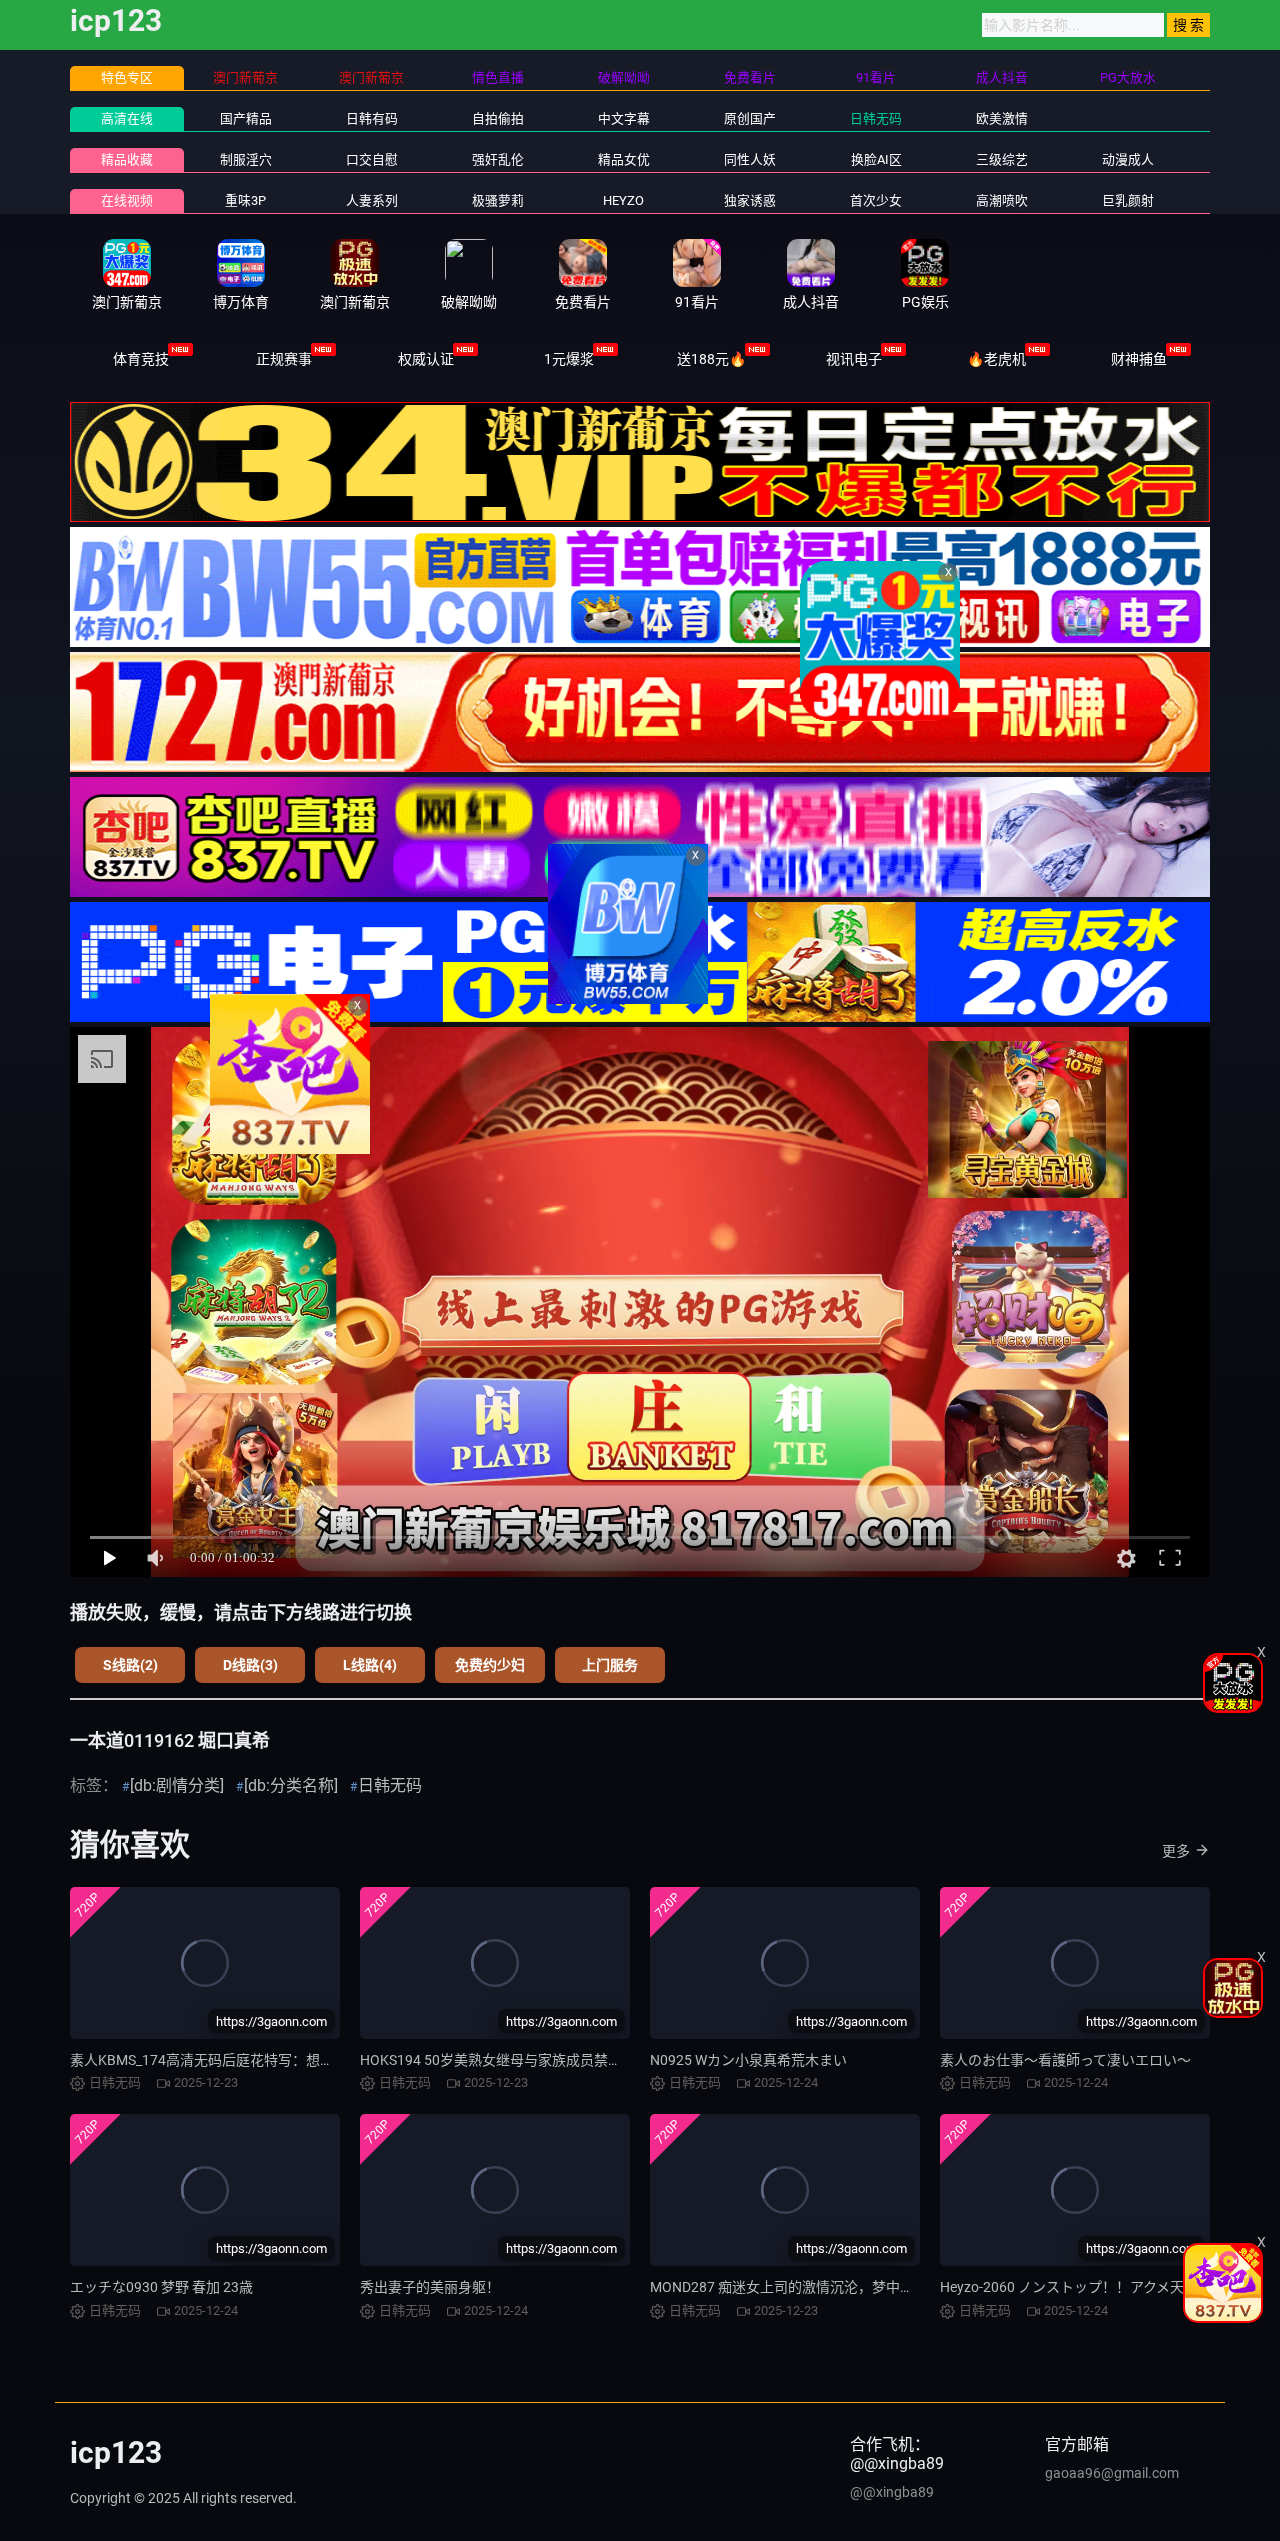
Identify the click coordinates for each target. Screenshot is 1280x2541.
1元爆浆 (569, 359)
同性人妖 (750, 159)
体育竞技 (141, 359)
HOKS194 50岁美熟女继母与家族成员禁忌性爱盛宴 (519, 2060)
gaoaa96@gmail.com (1112, 2473)
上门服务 (610, 1665)
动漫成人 (1128, 159)
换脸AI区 (876, 159)
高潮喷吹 (1002, 200)
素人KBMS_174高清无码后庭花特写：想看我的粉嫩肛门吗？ (258, 2060)
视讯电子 (854, 359)
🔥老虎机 (996, 359)
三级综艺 (1002, 159)
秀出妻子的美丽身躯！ (430, 2287)
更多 (1176, 1851)
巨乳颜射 (1128, 200)
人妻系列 (372, 200)
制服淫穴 (246, 159)
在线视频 (127, 200)
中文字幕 (624, 118)
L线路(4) (370, 1665)
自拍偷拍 (498, 118)
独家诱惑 (750, 200)
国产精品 (246, 118)
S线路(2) (130, 1665)
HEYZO (623, 200)
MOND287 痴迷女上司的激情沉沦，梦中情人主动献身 (817, 2287)
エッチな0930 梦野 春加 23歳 (161, 2287)
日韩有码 (372, 118)
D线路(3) (250, 1665)
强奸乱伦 (498, 159)
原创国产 (750, 118)
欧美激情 (1002, 118)
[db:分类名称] (291, 1785)
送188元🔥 (711, 359)
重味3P (245, 200)
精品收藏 (127, 159)
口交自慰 (372, 159)
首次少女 (876, 200)
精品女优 (624, 159)
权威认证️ (426, 359)
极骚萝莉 (498, 200)
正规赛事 (284, 359)
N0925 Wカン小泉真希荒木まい (748, 2060)
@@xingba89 (892, 2492)
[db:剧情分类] (177, 1785)
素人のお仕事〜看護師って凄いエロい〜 (1065, 2060)
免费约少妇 (490, 1665)
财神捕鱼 (1139, 359)
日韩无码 (876, 118)
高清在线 (127, 118)
